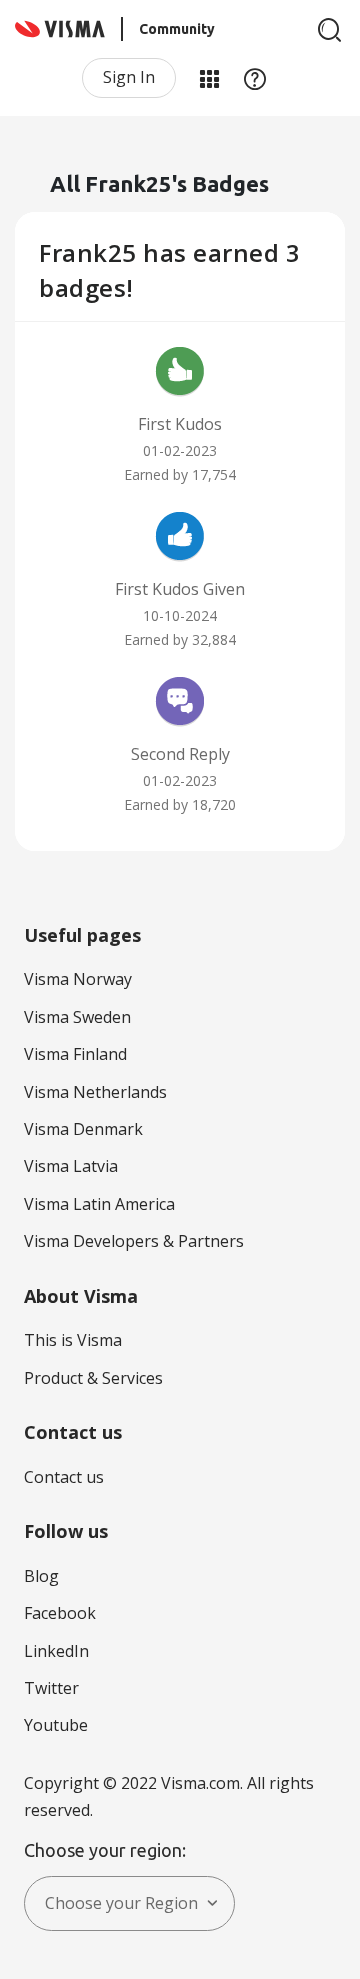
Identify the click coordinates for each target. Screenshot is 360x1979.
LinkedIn (56, 1651)
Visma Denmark (83, 1129)
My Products (209, 78)
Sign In (129, 77)
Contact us (64, 1477)
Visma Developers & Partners (134, 1241)
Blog (41, 1576)
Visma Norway (78, 979)
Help (255, 78)
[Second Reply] (180, 704)
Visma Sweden (77, 1017)
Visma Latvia (71, 1166)
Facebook (60, 1613)
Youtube (56, 1725)
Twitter (51, 1688)
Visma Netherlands (95, 1092)
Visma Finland (75, 1054)
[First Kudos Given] (180, 539)
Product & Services (93, 1378)
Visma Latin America (99, 1204)
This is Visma (73, 1340)
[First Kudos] (180, 374)
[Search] (330, 30)
